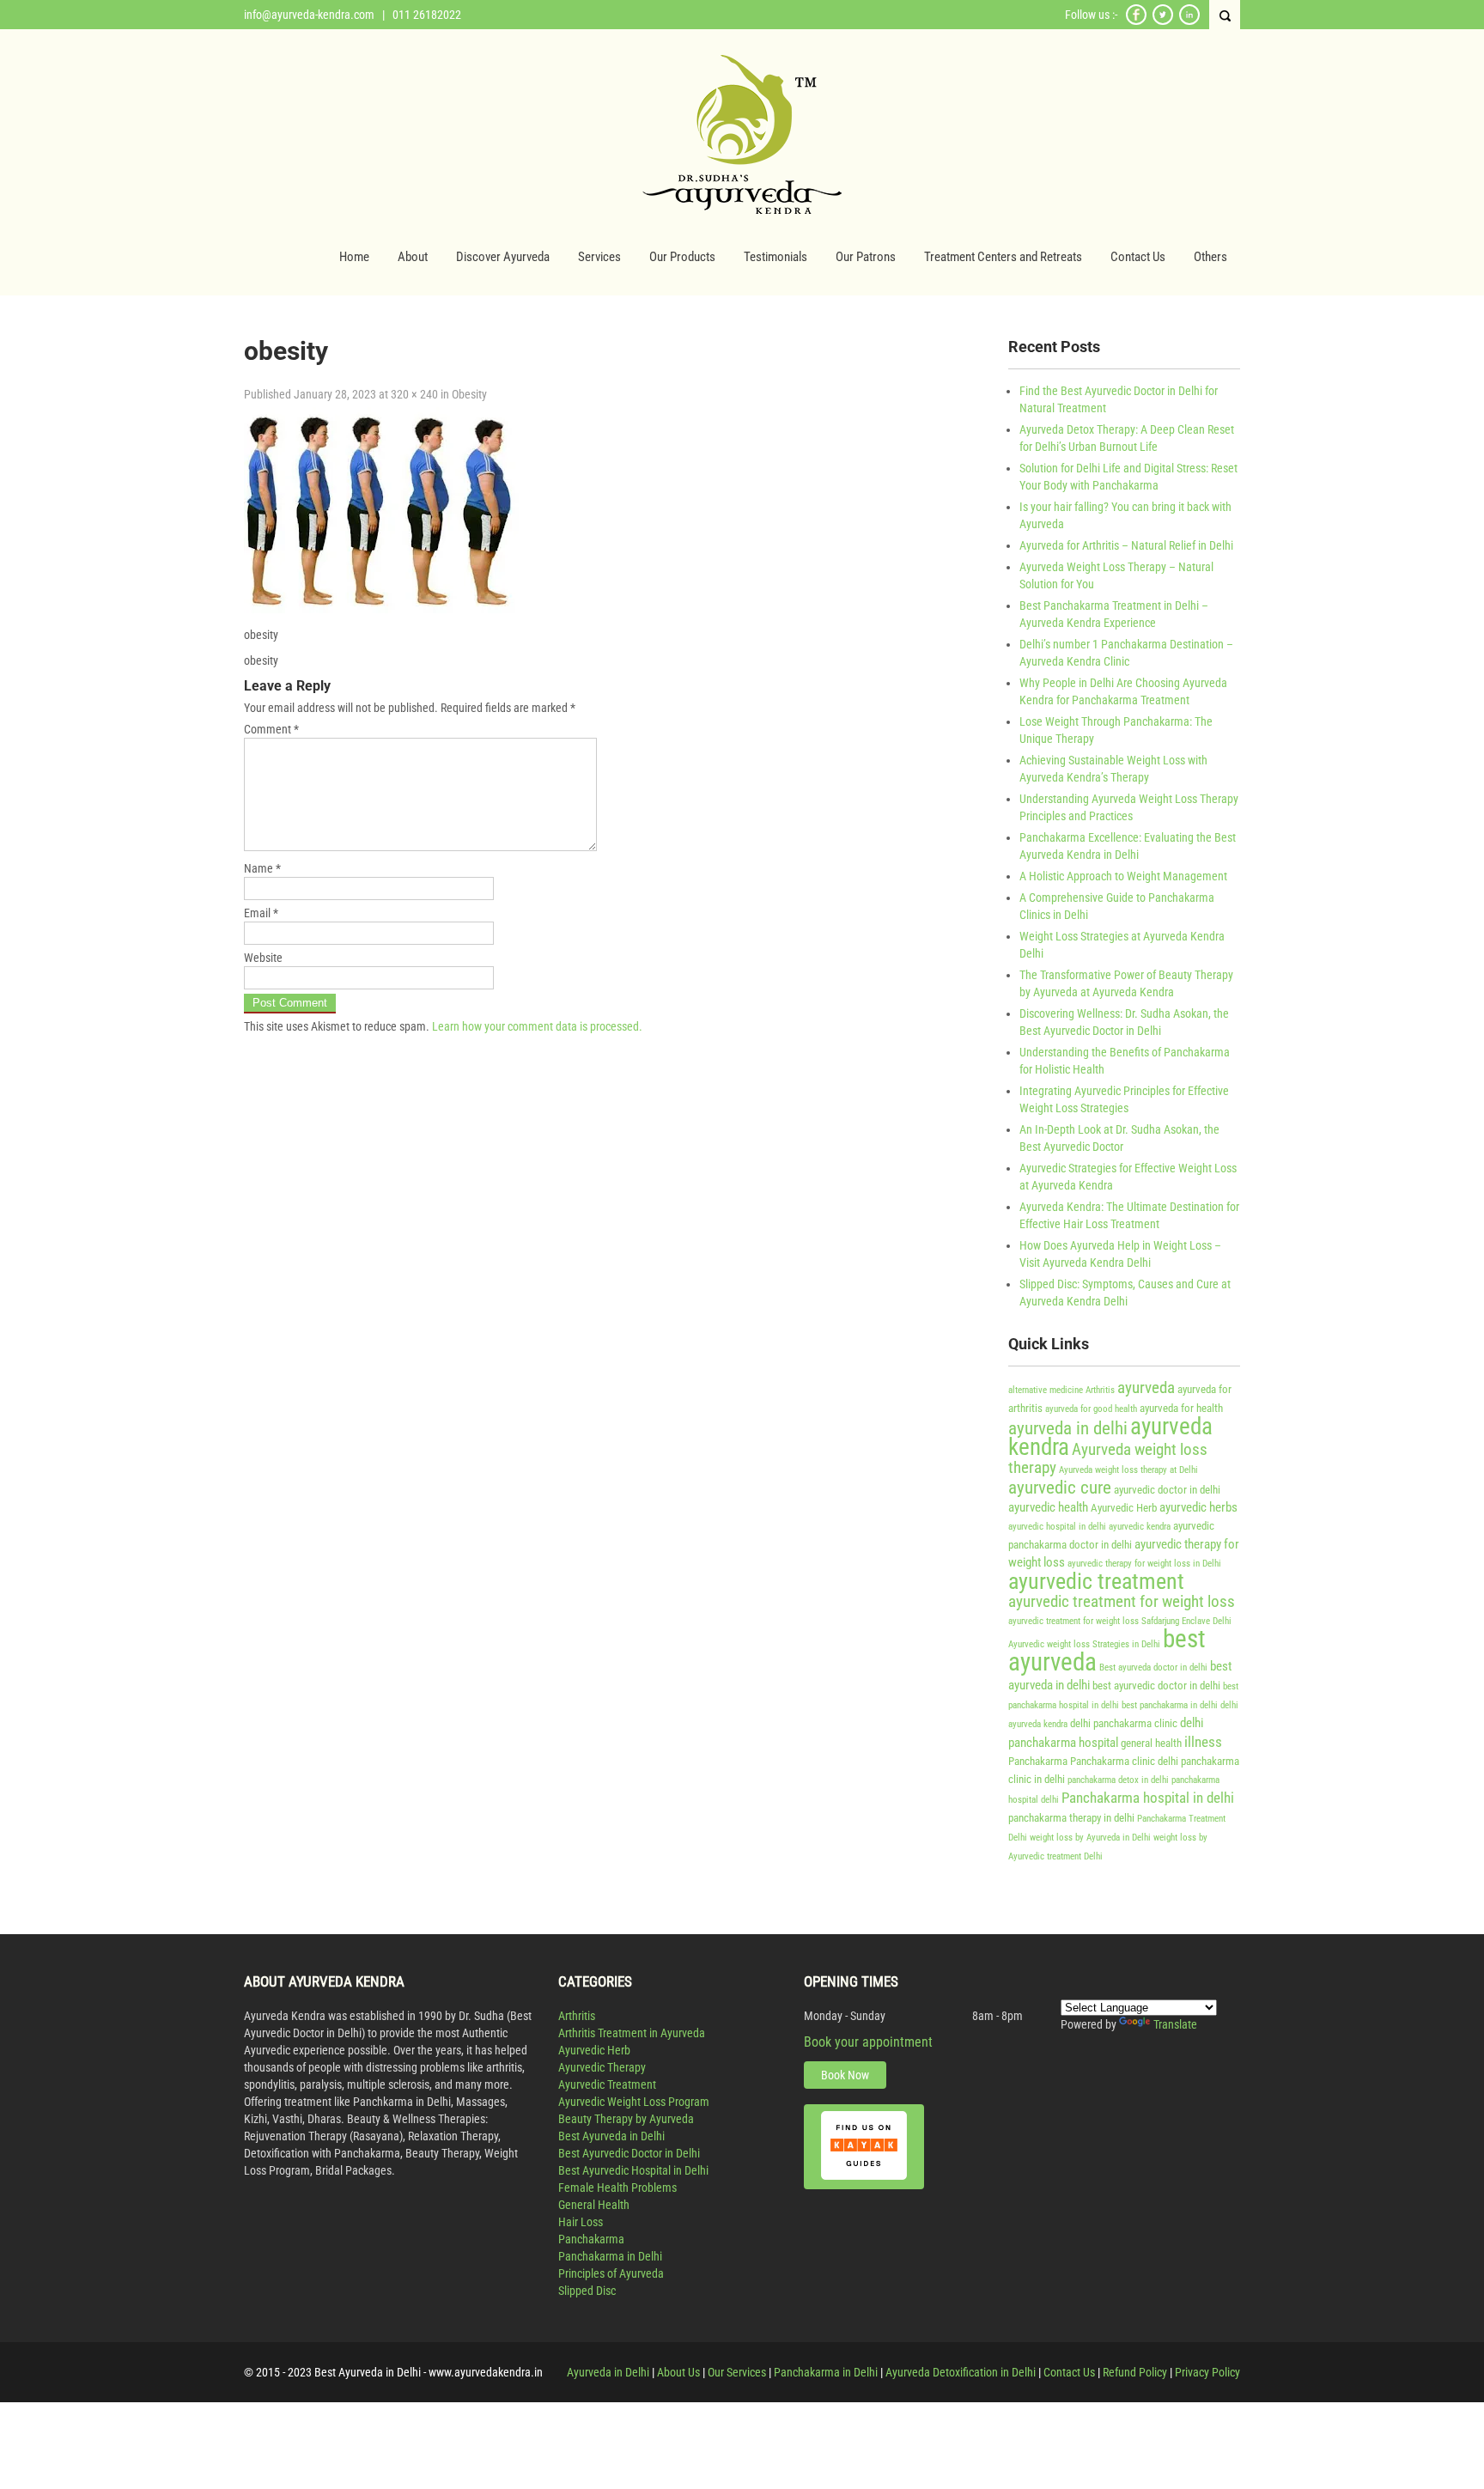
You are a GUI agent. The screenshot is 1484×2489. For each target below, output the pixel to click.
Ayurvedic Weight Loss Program (634, 2102)
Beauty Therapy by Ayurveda (626, 2119)
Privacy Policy (1207, 2372)
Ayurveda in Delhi (608, 2372)
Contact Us (1138, 257)
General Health (594, 2205)
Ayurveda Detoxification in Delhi (961, 2372)
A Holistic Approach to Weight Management (1123, 876)
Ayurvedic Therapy (602, 2067)
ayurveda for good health (1091, 1409)
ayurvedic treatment (1096, 1581)
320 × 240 (414, 394)
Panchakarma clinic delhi (1124, 1761)
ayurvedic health (1048, 1507)
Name (262, 868)
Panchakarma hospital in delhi (1148, 1798)
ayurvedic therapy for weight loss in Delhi (1144, 1564)
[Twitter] (1163, 22)
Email (261, 913)
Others (1210, 257)
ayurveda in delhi (1068, 1428)
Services (599, 257)
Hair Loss (581, 2222)
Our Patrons (866, 257)
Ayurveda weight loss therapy (1108, 1459)
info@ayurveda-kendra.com (309, 15)
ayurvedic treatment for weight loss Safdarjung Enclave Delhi (1120, 1621)
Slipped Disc (587, 2291)
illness (1203, 1742)
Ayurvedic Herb (1124, 1508)
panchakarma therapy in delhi (1071, 1818)
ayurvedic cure (1060, 1487)
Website (263, 958)
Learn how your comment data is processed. (537, 1026)
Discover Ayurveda (503, 257)
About (413, 257)
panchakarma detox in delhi (1118, 1780)
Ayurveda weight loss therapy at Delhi (1128, 1470)
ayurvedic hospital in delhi (1057, 1527)
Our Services (737, 2372)
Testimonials (775, 257)
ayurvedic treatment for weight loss (1122, 1602)
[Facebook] (1136, 22)
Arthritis (1100, 1390)
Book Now (845, 2075)
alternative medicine (1046, 1390)
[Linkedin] (1189, 22)
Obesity (469, 394)
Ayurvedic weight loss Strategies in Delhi (1084, 1644)
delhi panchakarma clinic (1124, 1723)
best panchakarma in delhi (1170, 1705)
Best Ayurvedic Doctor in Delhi (629, 2153)
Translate (1175, 2024)
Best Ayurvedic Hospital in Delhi (633, 2170)
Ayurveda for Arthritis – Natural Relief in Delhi (1126, 545)
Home (354, 257)
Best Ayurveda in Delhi (611, 2136)
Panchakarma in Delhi (610, 2256)
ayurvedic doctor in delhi (1167, 1490)
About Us (678, 2372)
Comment (271, 729)
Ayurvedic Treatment (607, 2084)
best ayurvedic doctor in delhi (1156, 1686)
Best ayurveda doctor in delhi (1153, 1667)
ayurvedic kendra (1140, 1527)
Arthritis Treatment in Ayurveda (632, 2033)
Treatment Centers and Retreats (1003, 257)
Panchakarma (1038, 1761)
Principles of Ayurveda (611, 2273)
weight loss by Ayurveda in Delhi (1090, 1838)
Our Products (682, 257)
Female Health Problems (617, 2188)
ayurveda (1146, 1388)
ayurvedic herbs (1198, 1507)
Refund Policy (1135, 2372)
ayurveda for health (1181, 1408)
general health (1151, 1743)
